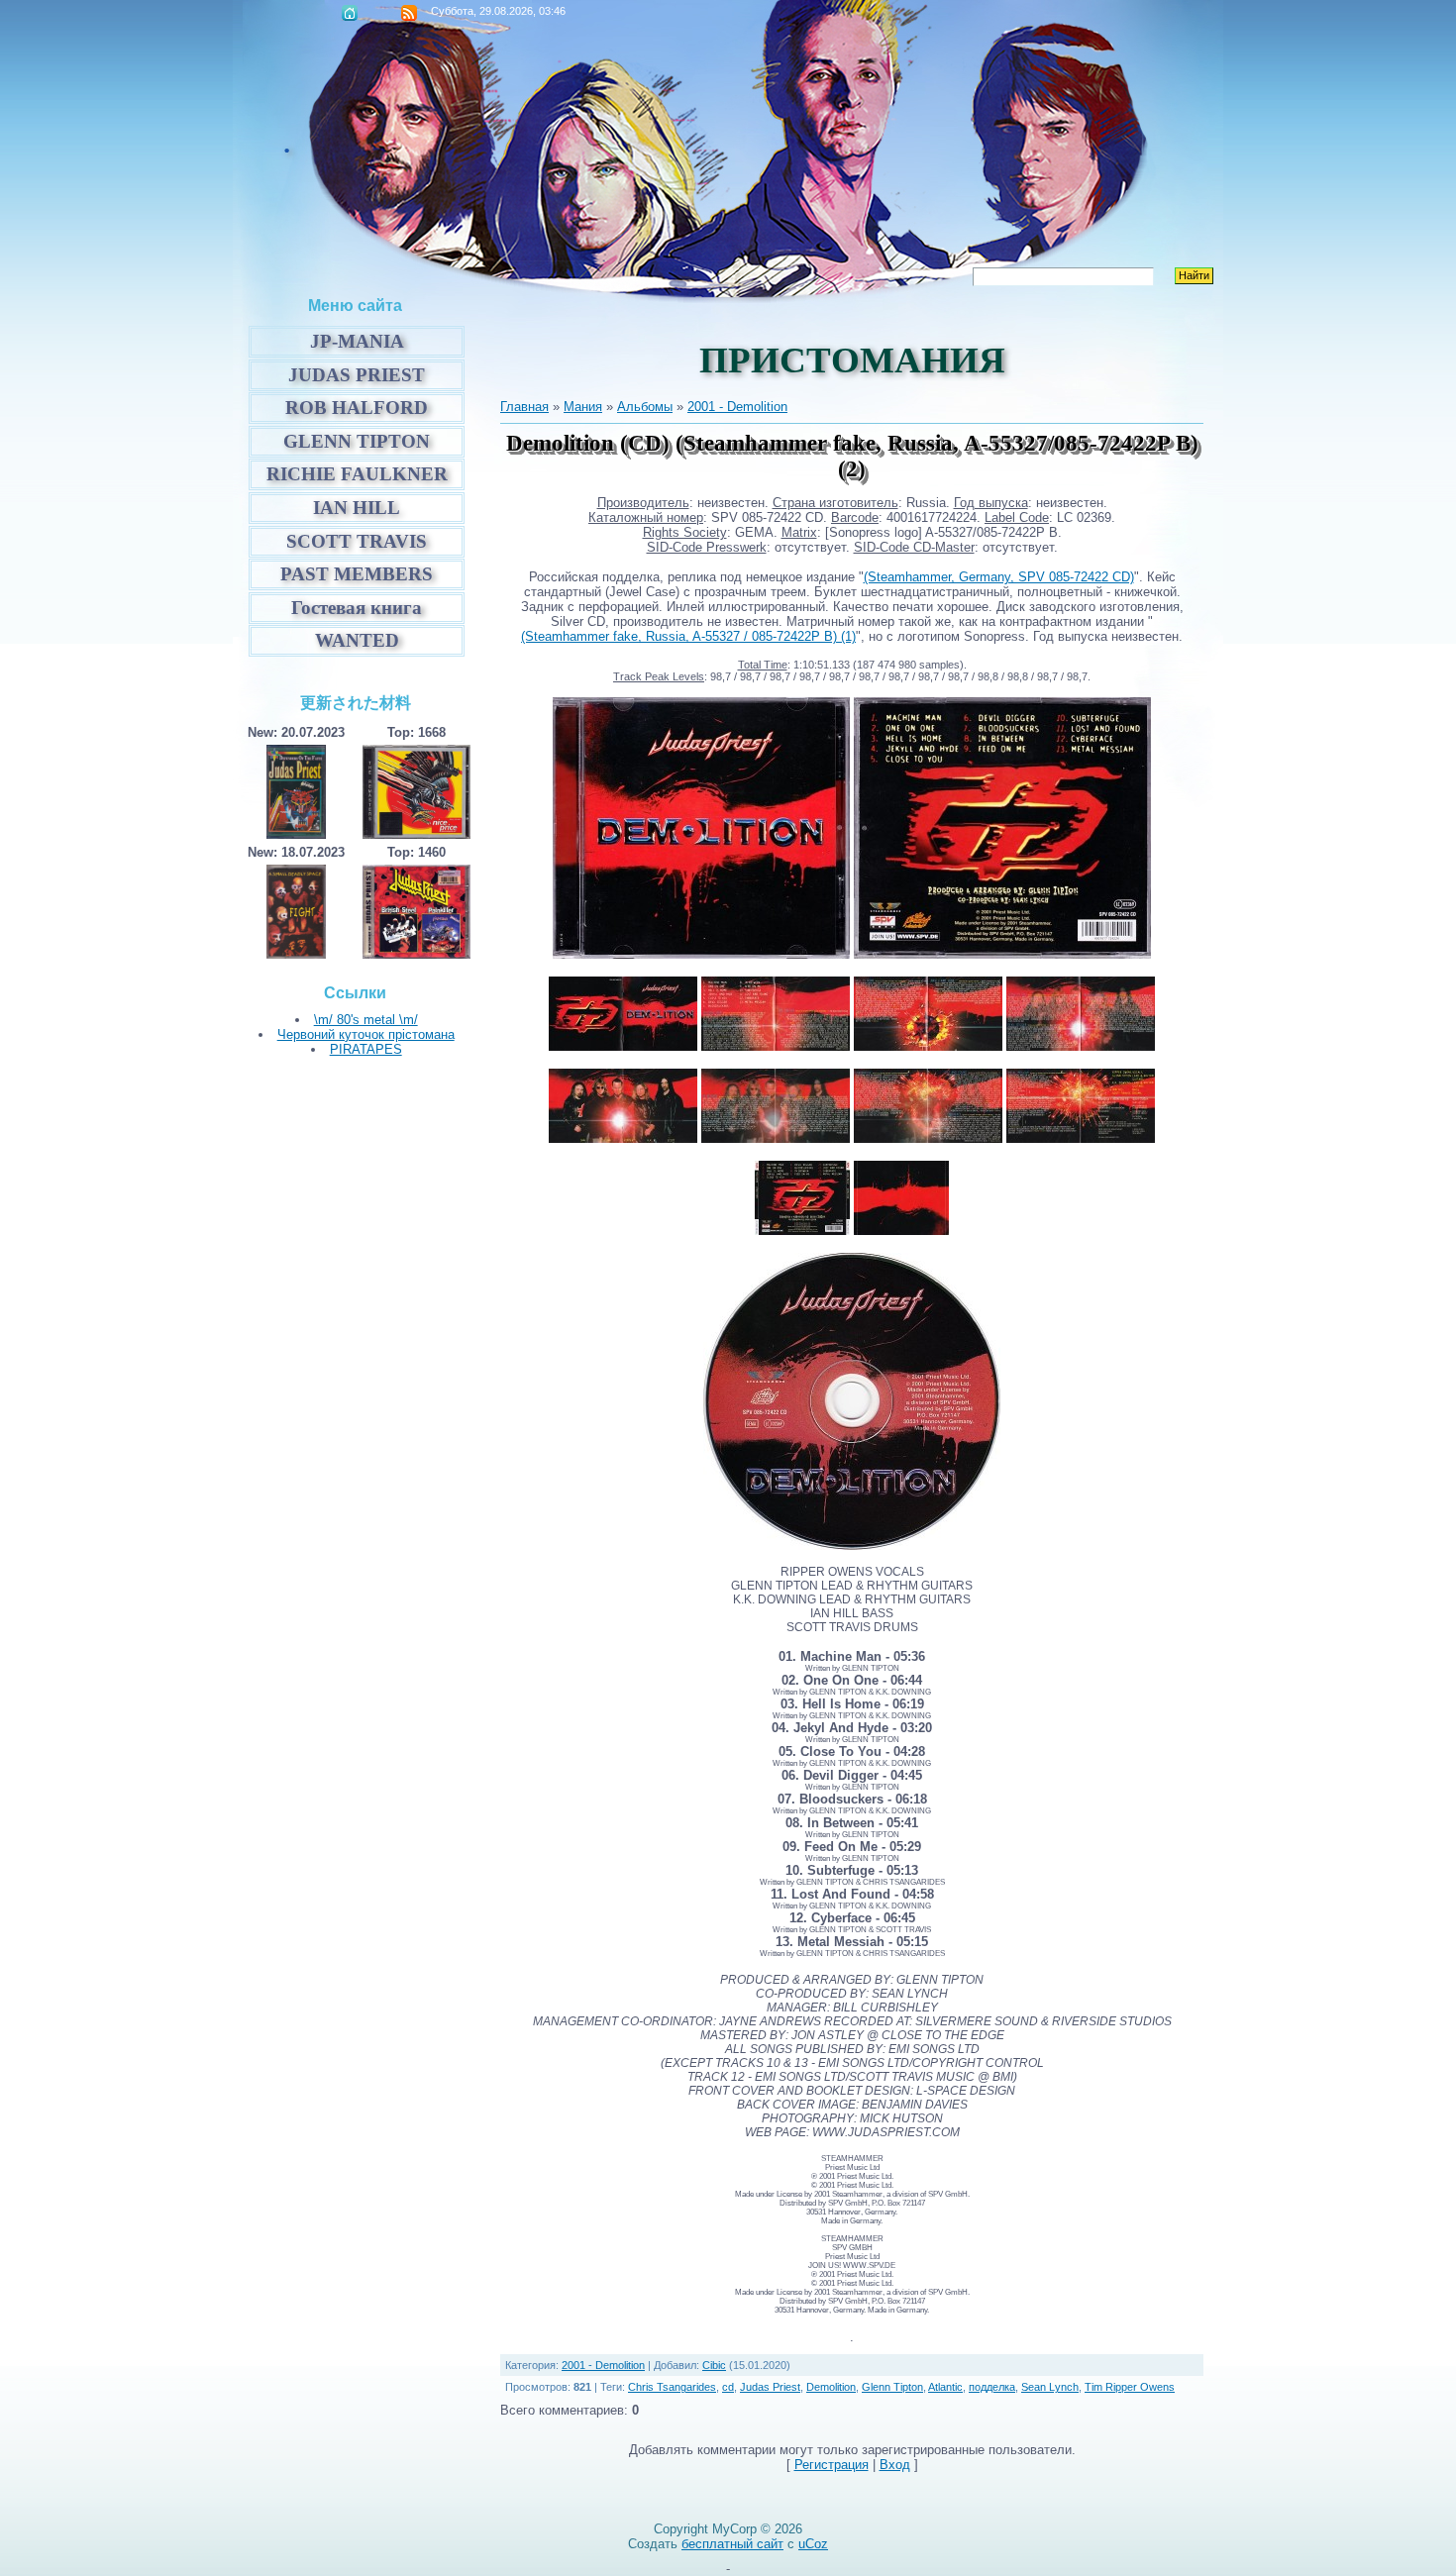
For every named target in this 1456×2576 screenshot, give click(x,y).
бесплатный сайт (732, 2544)
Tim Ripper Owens (1130, 2387)
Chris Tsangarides (672, 2387)
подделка (992, 2387)
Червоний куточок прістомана (366, 1034)
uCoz (813, 2544)
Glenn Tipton (892, 2387)
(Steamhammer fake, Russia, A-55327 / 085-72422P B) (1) (688, 636)
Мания (583, 407)
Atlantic (945, 2387)
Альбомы (645, 407)
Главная (350, 13)
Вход (895, 2465)
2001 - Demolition (737, 407)
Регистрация (832, 2465)
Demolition (831, 2387)
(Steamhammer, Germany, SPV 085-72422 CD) (999, 577)
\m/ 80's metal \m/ (366, 1020)
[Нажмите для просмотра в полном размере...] (701, 954)
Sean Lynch (1050, 2387)
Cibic (714, 2365)
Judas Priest (770, 2387)
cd (728, 2387)
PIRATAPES (366, 1049)
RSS (409, 13)
